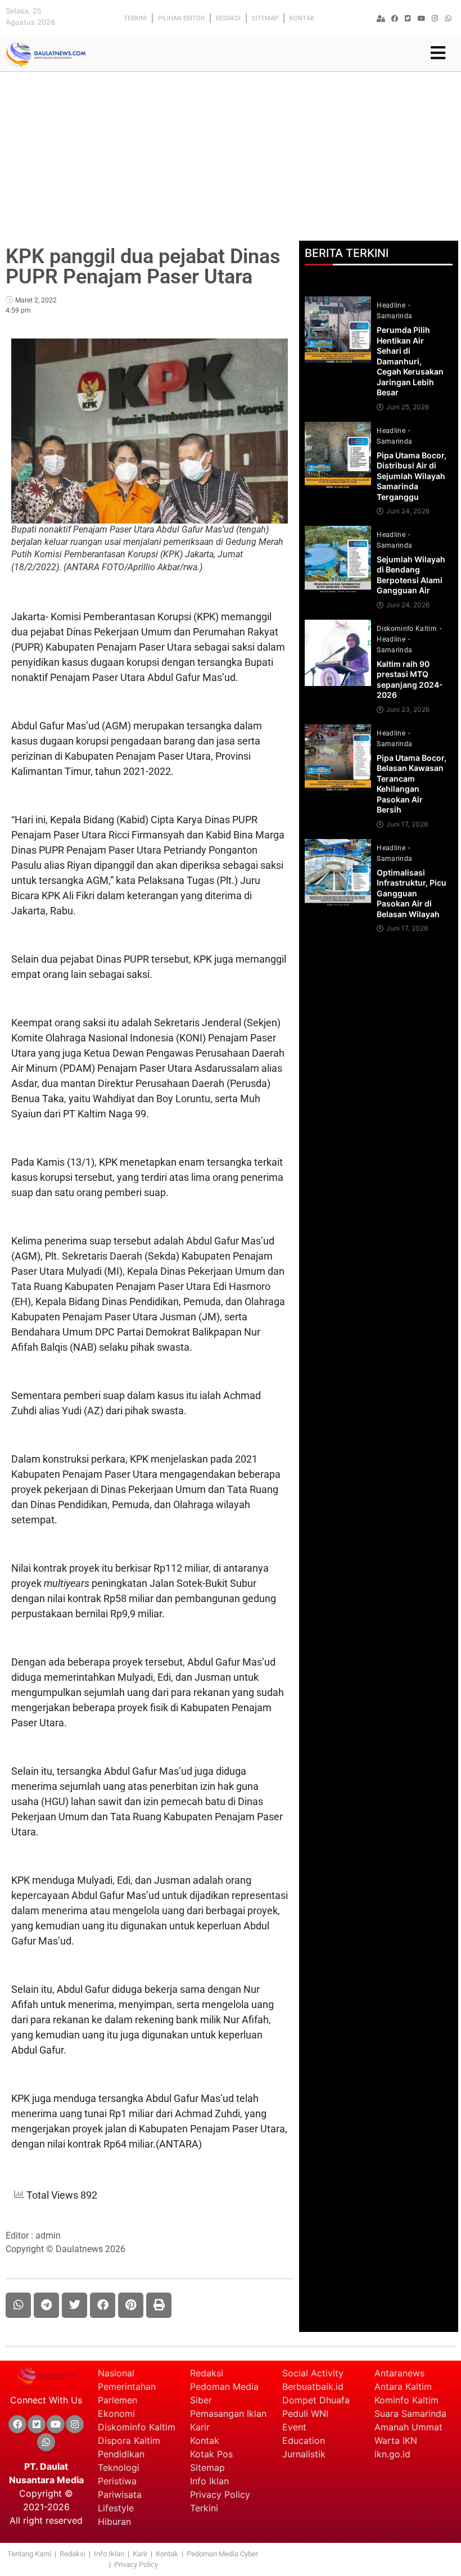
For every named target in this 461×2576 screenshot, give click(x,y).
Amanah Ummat (408, 2427)
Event (294, 2427)
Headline (392, 305)
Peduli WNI (305, 2413)
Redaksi (228, 18)
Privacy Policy (220, 2494)
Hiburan (114, 2521)
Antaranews (399, 2373)
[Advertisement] (231, 156)
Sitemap (265, 18)
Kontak (302, 18)
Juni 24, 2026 (408, 511)
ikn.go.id (392, 2454)
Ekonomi (116, 2413)
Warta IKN (396, 2440)
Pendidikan (123, 2454)
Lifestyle (116, 2508)
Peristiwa (117, 2481)
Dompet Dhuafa (316, 2400)
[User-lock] (381, 19)
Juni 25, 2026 (408, 407)
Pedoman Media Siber (224, 2393)
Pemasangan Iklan (228, 2413)
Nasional (116, 2373)
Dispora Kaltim (129, 2440)
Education (304, 2440)
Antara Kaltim (403, 2386)
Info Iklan (209, 2481)
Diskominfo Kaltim (408, 629)
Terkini (135, 18)
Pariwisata (120, 2494)
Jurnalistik (304, 2454)
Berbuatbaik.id (313, 2386)
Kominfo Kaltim (406, 2400)
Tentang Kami (29, 2554)
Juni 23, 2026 (408, 710)
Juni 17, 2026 (407, 824)
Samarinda (394, 316)
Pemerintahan (127, 2386)
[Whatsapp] (449, 19)
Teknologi (119, 2467)
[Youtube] (422, 19)
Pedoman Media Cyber (223, 2554)
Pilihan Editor (181, 18)
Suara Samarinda (410, 2413)
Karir (200, 2427)
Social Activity (313, 2373)
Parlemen (117, 2400)
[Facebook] (395, 19)
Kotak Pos (211, 2454)
